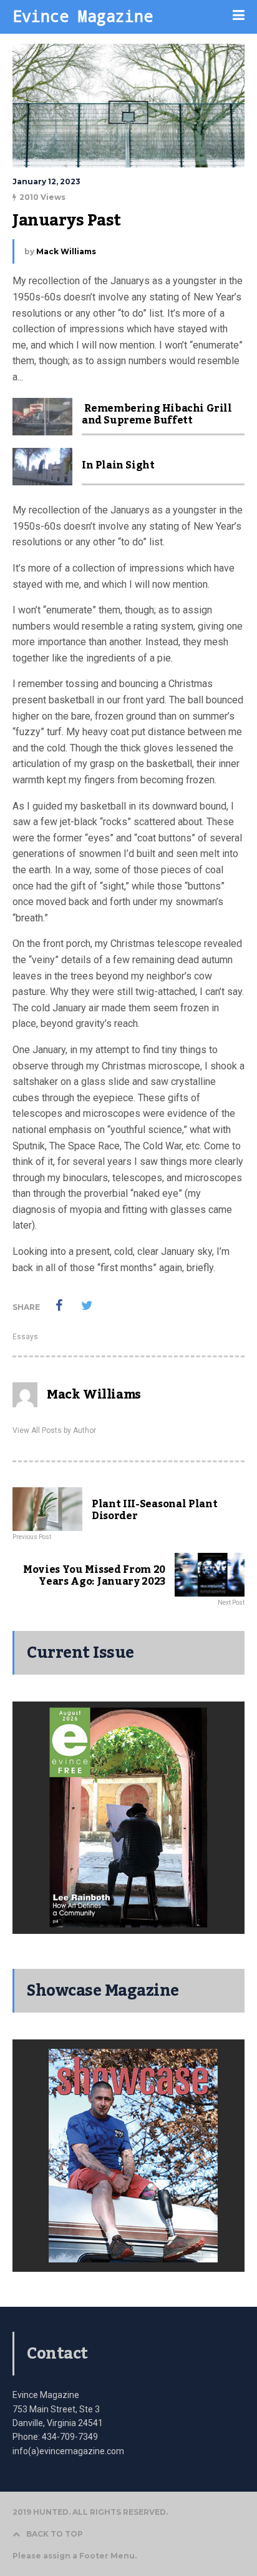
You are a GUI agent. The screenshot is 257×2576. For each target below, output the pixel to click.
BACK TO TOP (55, 2534)
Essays (25, 1337)
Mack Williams (66, 251)
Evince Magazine (83, 16)
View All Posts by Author (54, 1430)
